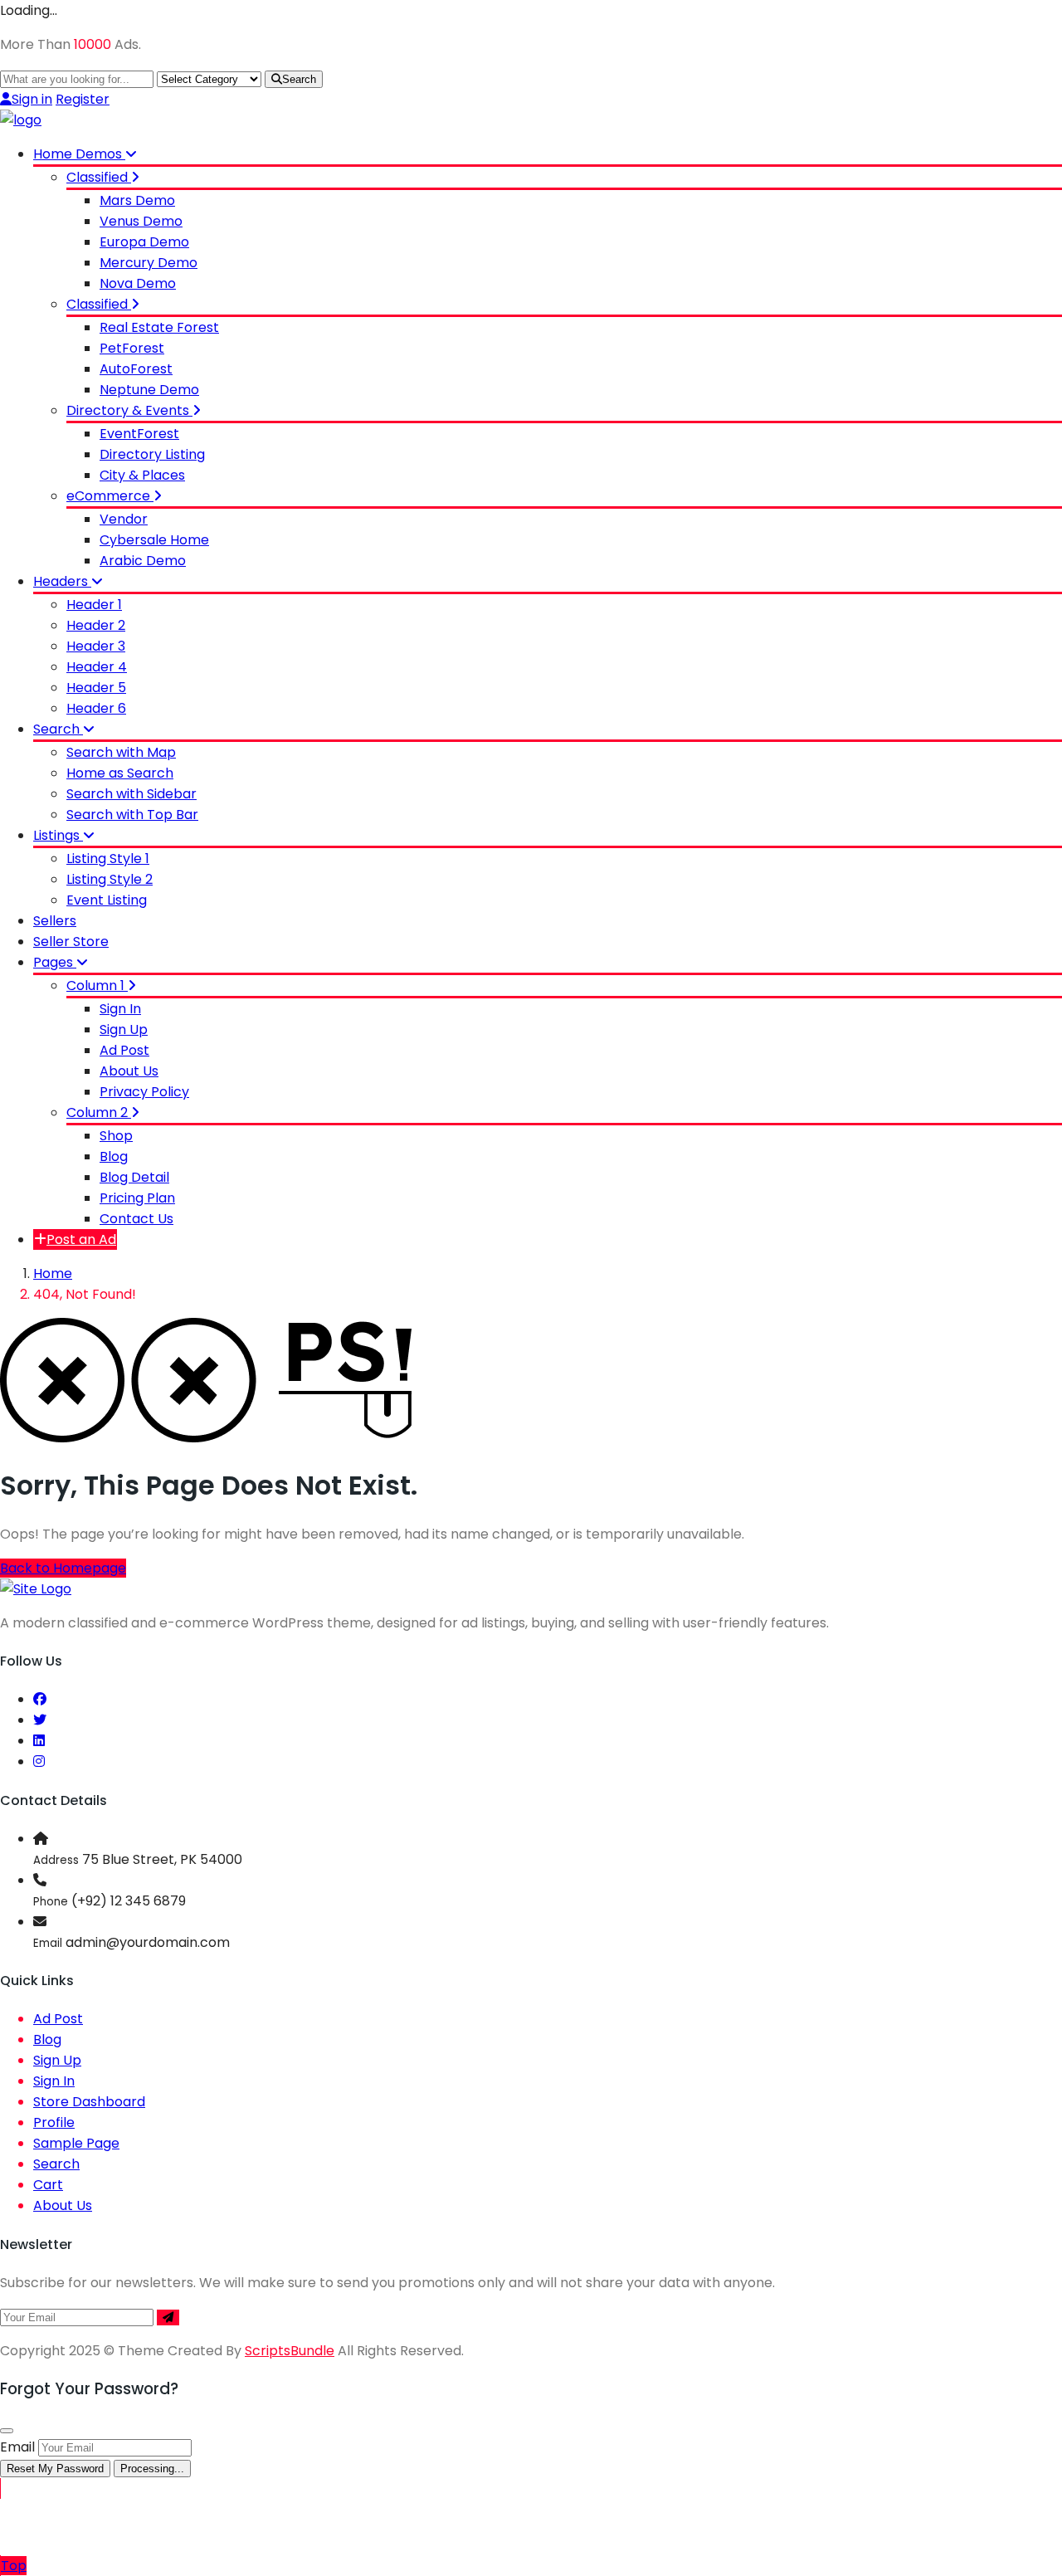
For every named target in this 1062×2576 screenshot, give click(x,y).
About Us (129, 1071)
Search (299, 79)
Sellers (55, 921)
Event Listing (107, 900)
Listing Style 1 (108, 859)
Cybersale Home (154, 540)
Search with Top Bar (132, 815)
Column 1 (97, 986)
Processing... (152, 2469)
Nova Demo (138, 283)
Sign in (32, 99)
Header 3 (96, 646)
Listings (58, 835)
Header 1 (94, 605)
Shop (116, 1136)
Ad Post (124, 1050)
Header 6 (96, 708)
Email (17, 2447)
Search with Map (121, 752)
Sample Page (76, 2143)
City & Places (142, 475)
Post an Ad (81, 1239)
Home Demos (79, 154)
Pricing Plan (137, 1198)
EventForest (139, 434)
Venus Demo (141, 221)
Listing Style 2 (110, 879)
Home (53, 1273)
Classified (99, 177)
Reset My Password (55, 2469)
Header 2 (96, 625)
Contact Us (136, 1219)
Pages (55, 962)
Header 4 (97, 667)
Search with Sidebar (132, 794)
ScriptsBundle (290, 2351)
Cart (48, 2185)
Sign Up (124, 1029)
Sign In (120, 1009)
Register (83, 99)
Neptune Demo (149, 390)
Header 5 (96, 688)
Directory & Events (129, 410)
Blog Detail (134, 1177)
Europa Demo (144, 242)
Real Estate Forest (159, 327)
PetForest (132, 348)
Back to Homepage (63, 1568)
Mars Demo (137, 200)
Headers (62, 581)
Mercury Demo (149, 263)
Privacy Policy (144, 1092)
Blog (114, 1156)
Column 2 (99, 1112)
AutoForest (136, 369)
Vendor (124, 519)
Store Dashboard (89, 2102)
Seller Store (71, 942)
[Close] (7, 2431)
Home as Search (120, 773)
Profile (54, 2122)
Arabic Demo (143, 561)
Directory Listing (152, 454)
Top (14, 2566)
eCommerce (110, 496)
